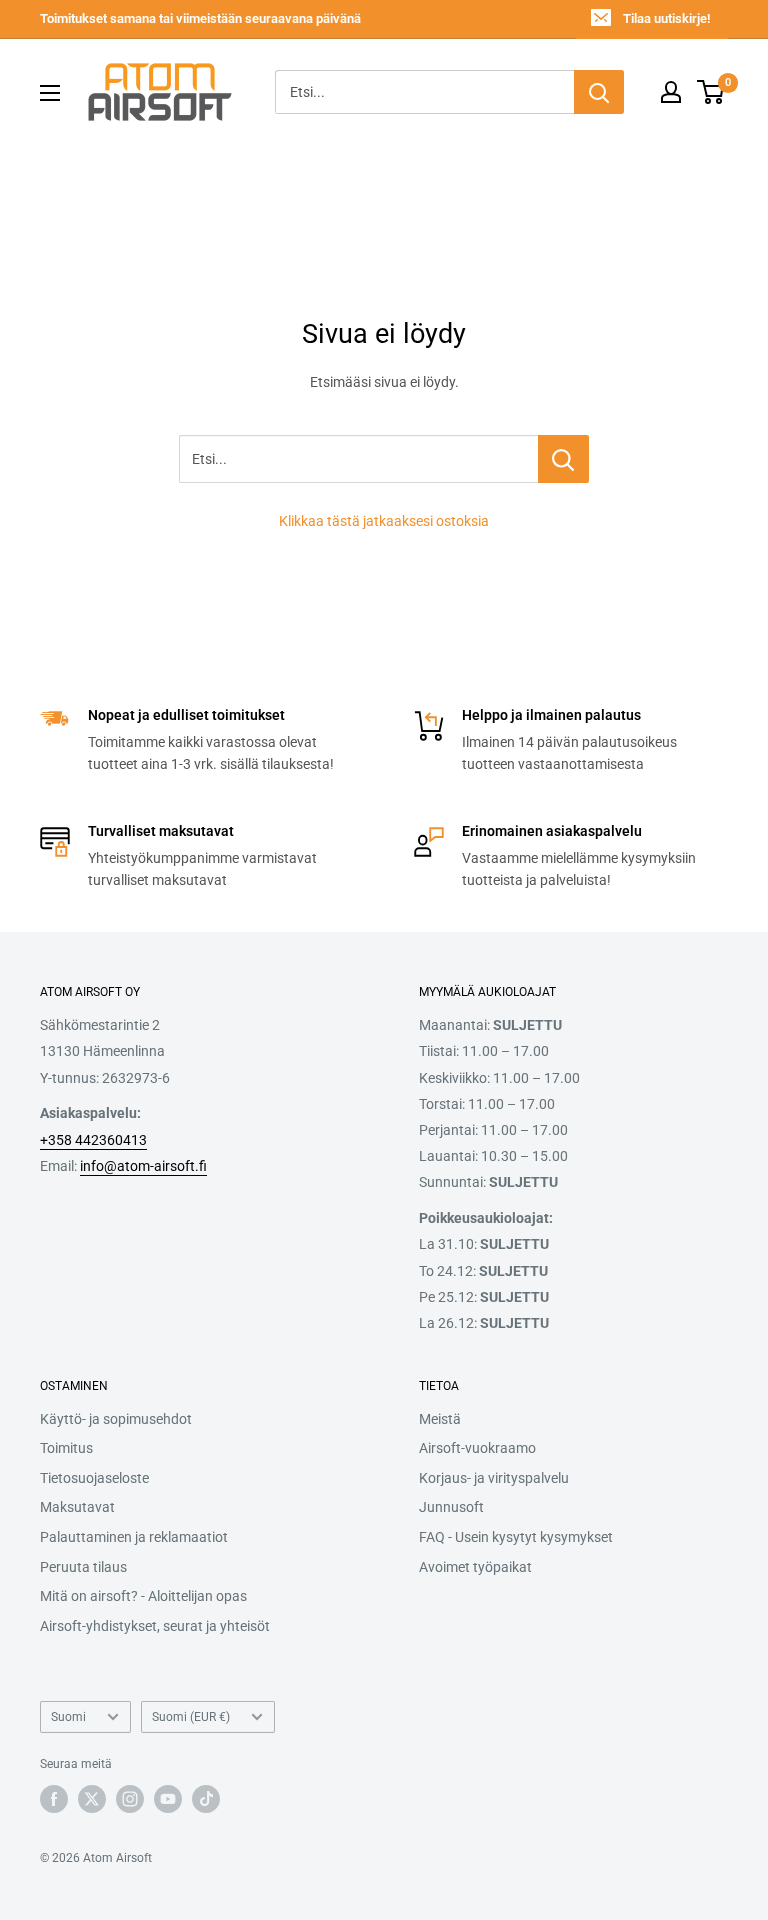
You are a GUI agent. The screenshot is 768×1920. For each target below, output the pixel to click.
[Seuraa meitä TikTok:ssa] (206, 1799)
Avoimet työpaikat (475, 1567)
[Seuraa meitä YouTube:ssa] (168, 1799)
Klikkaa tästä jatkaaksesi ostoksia (384, 521)
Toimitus (66, 1448)
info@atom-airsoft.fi (143, 1166)
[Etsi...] (563, 459)
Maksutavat (77, 1507)
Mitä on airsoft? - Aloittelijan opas (143, 1596)
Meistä (440, 1419)
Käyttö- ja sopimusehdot (116, 1419)
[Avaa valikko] (50, 93)
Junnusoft (451, 1507)
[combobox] (424, 92)
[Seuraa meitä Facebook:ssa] (54, 1799)
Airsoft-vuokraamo (477, 1448)
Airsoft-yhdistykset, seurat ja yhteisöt (155, 1626)
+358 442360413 (93, 1140)
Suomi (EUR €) (191, 1717)
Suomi (68, 1717)
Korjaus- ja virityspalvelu (494, 1478)
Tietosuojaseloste (94, 1478)
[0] (711, 92)
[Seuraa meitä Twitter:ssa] (92, 1799)
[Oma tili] (671, 92)
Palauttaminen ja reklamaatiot (134, 1537)
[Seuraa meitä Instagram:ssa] (130, 1799)
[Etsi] (599, 92)
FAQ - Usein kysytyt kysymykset (516, 1537)
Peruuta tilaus (83, 1567)
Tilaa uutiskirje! (666, 18)
